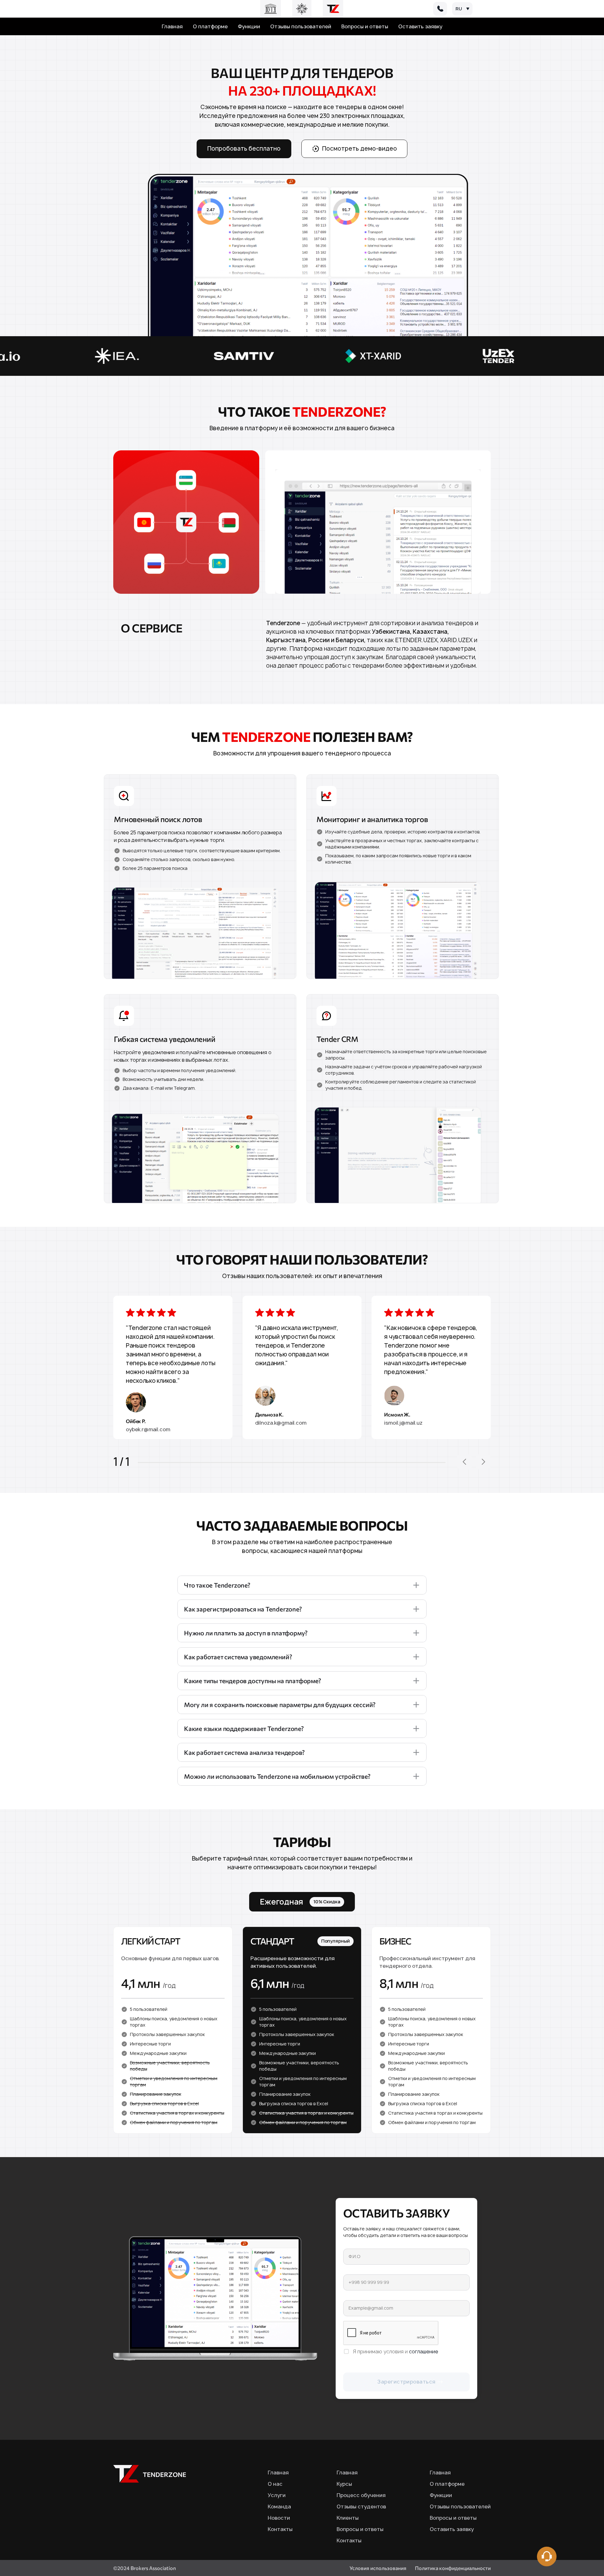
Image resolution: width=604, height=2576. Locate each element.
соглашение (424, 2351)
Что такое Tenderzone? (217, 1585)
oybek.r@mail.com (148, 1429)
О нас (275, 2484)
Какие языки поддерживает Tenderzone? (244, 1728)
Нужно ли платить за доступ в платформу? (246, 1633)
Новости (279, 2518)
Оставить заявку (420, 26)
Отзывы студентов (361, 2506)
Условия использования (378, 2568)
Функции (249, 26)
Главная (172, 26)
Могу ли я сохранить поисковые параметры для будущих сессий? (280, 1705)
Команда (279, 2506)
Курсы (344, 2484)
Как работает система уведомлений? (238, 1657)
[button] (464, 1462)
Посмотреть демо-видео (360, 149)
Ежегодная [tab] (300, 1902)
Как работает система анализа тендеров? (244, 1752)
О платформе (210, 26)
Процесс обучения (361, 2495)
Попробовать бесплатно (244, 149)
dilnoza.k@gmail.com (281, 1423)
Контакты (280, 2529)
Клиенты (348, 2518)
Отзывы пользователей (301, 26)
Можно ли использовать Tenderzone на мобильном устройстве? (277, 1776)
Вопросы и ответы (365, 26)
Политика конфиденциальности (453, 2568)
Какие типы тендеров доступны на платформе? (253, 1681)
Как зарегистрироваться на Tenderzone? (243, 1609)
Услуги (277, 2495)
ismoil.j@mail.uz (403, 1423)
